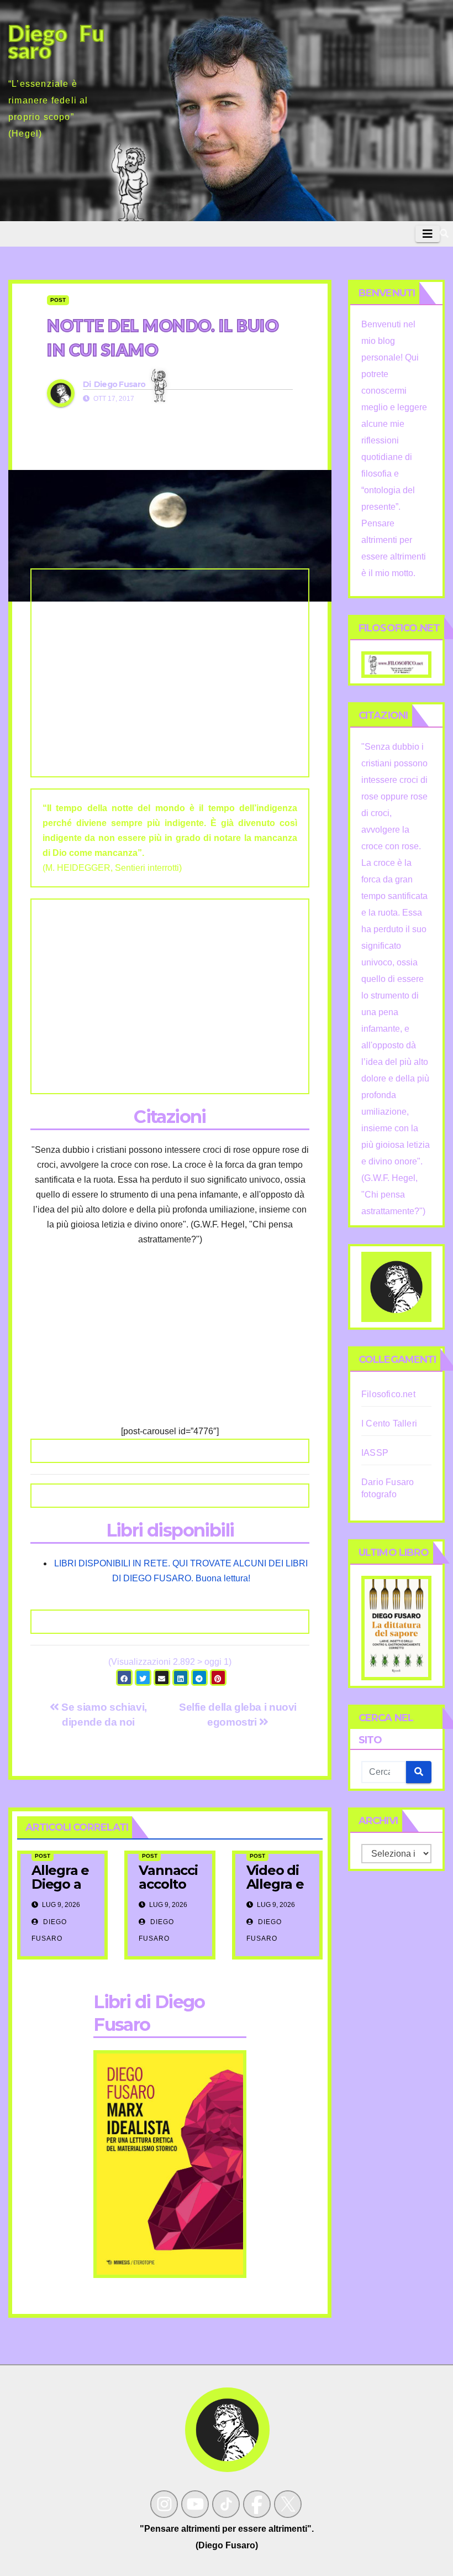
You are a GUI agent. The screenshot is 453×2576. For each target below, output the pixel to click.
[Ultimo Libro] (396, 1627)
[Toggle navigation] (428, 234)
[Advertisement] (170, 673)
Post (58, 300)
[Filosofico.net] (396, 664)
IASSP (375, 1453)
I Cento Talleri (389, 1423)
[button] (444, 234)
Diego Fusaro (120, 384)
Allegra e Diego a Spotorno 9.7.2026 (62, 1891)
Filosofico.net (388, 1394)
